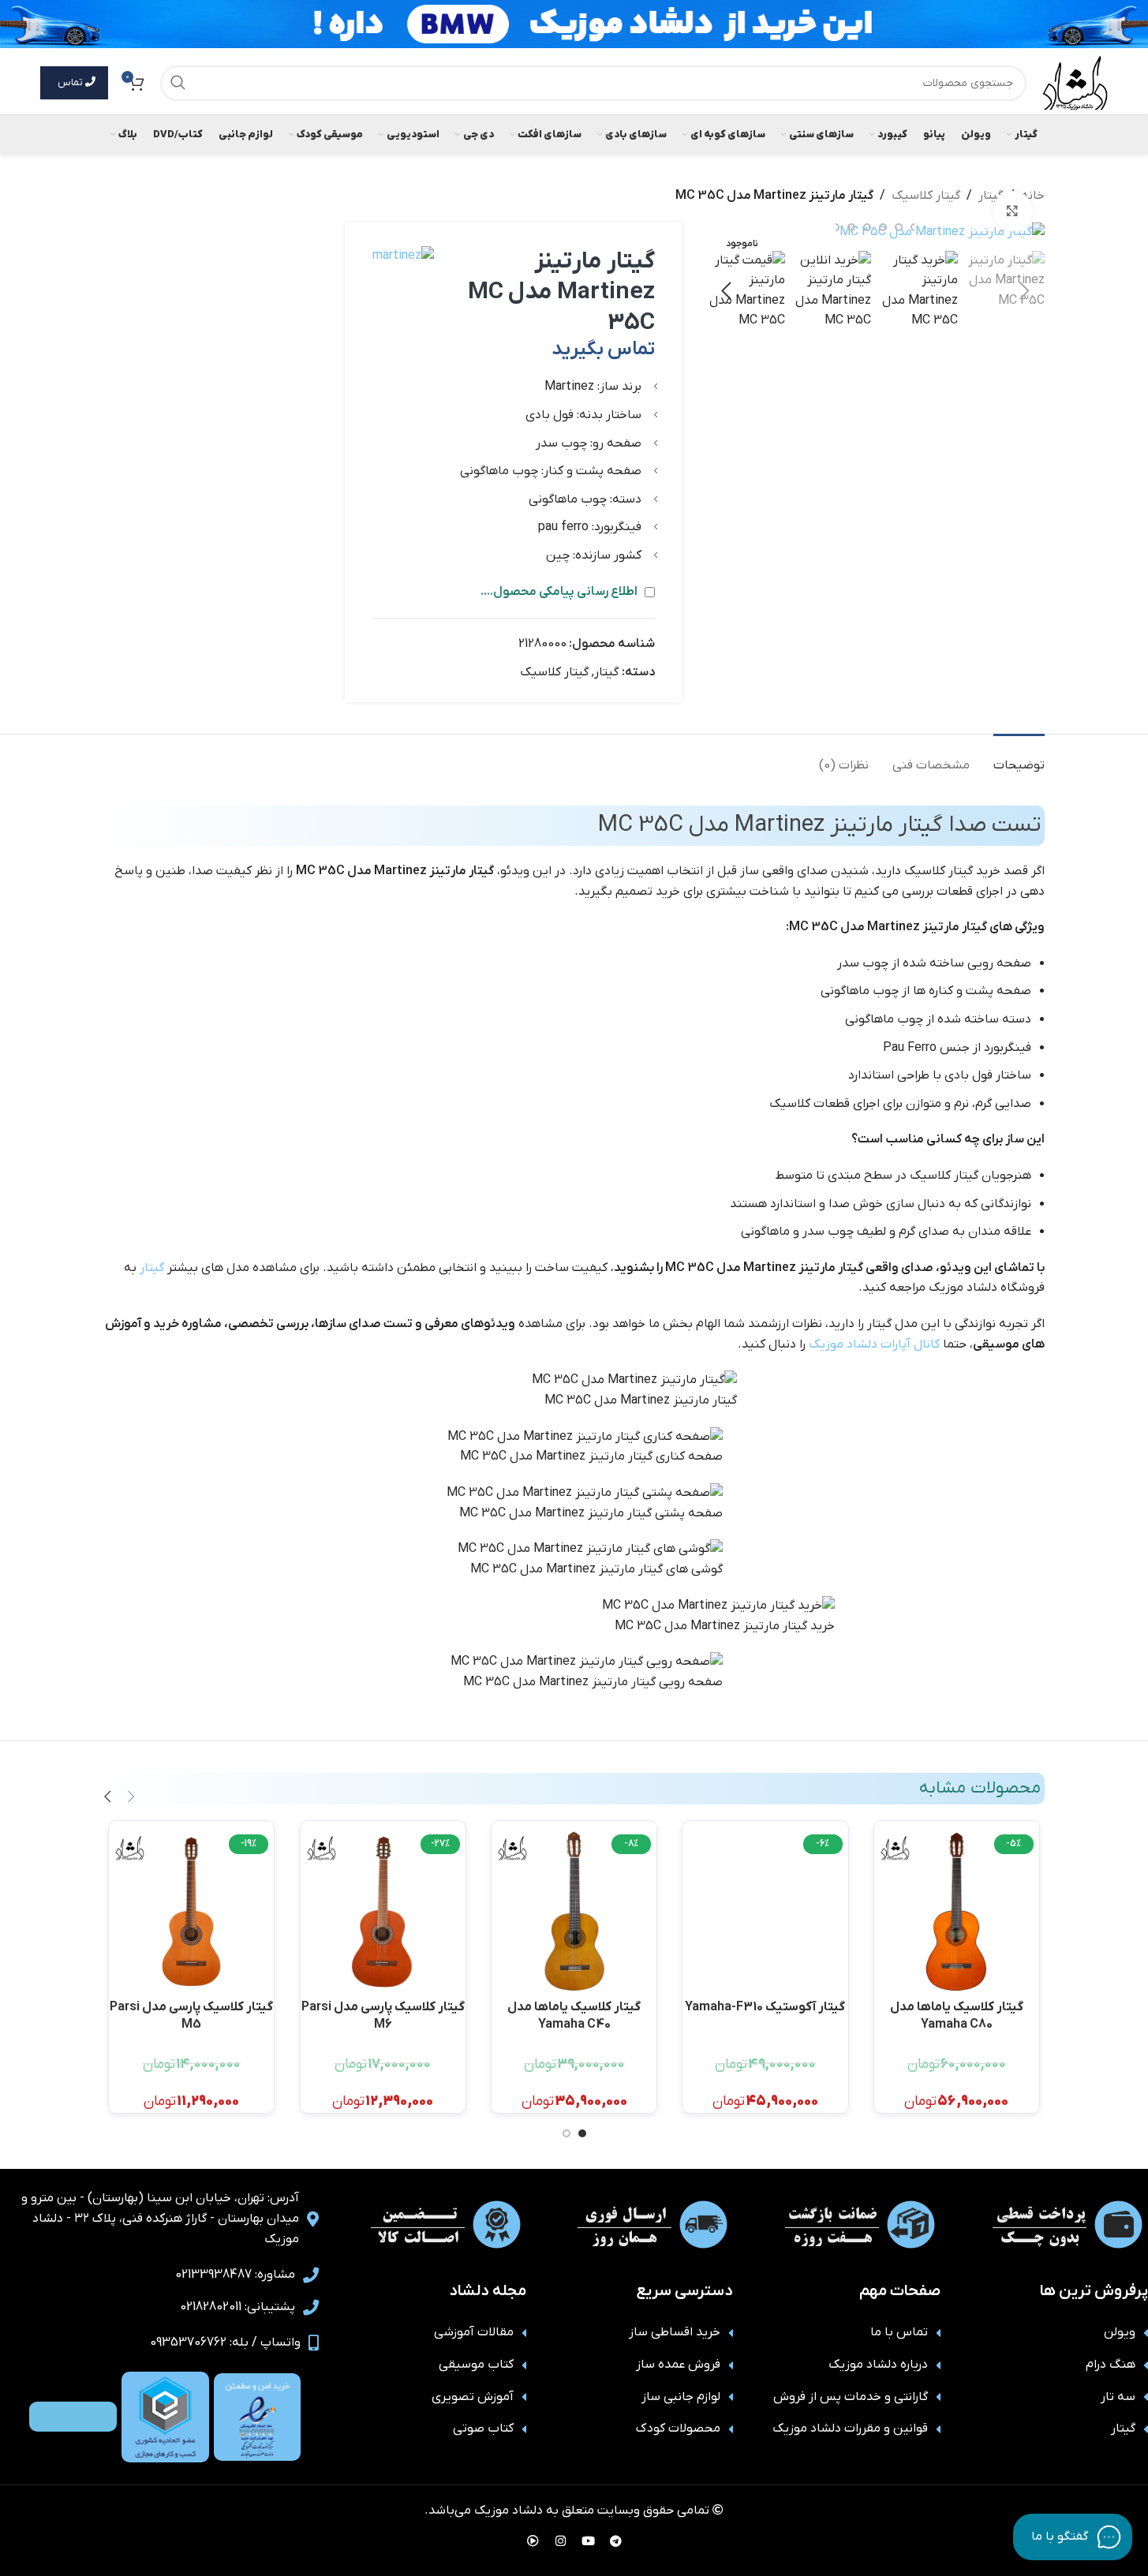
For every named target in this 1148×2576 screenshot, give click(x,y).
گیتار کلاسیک (926, 196)
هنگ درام (1111, 2365)
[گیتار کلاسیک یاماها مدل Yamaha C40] (574, 1911)
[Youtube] (588, 2540)
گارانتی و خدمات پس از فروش (851, 2397)
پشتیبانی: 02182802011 (237, 2307)
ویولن (1120, 2332)
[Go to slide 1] (582, 2133)
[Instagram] (560, 2540)
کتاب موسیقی (476, 2365)
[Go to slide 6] (851, 227)
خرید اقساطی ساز (675, 2332)
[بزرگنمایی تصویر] (1012, 211)
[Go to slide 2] (567, 2133)
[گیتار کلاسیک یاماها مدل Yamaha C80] (957, 1911)
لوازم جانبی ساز (681, 2397)
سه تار (1118, 2397)
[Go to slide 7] (836, 227)
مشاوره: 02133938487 (235, 2275)
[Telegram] (615, 2540)
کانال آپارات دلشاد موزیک (874, 1344)
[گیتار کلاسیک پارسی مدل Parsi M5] (191, 1911)
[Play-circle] (533, 2540)
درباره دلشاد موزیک (878, 2365)
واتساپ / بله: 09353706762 (225, 2342)
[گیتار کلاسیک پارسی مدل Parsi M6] (383, 1911)
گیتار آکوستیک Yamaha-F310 (765, 2007)
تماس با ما (899, 2332)
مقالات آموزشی (474, 2332)
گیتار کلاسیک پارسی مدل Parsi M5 (191, 2015)
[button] (1025, 291)
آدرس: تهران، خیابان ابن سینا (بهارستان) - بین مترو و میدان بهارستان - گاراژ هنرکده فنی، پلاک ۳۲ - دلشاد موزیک (160, 2218)
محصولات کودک (678, 2428)
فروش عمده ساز (678, 2365)
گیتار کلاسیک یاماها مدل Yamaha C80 (957, 2015)
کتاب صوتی (483, 2428)
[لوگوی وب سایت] (1075, 82)
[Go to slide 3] (899, 227)
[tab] (1019, 758)
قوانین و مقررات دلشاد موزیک (850, 2428)
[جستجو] (178, 83)
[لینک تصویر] (258, 2417)
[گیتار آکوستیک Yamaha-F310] (765, 1911)
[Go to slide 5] (867, 227)
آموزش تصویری (473, 2397)
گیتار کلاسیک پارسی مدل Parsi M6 (383, 2015)
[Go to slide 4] (883, 227)
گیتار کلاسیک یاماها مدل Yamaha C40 (574, 2015)
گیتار (606, 672)
